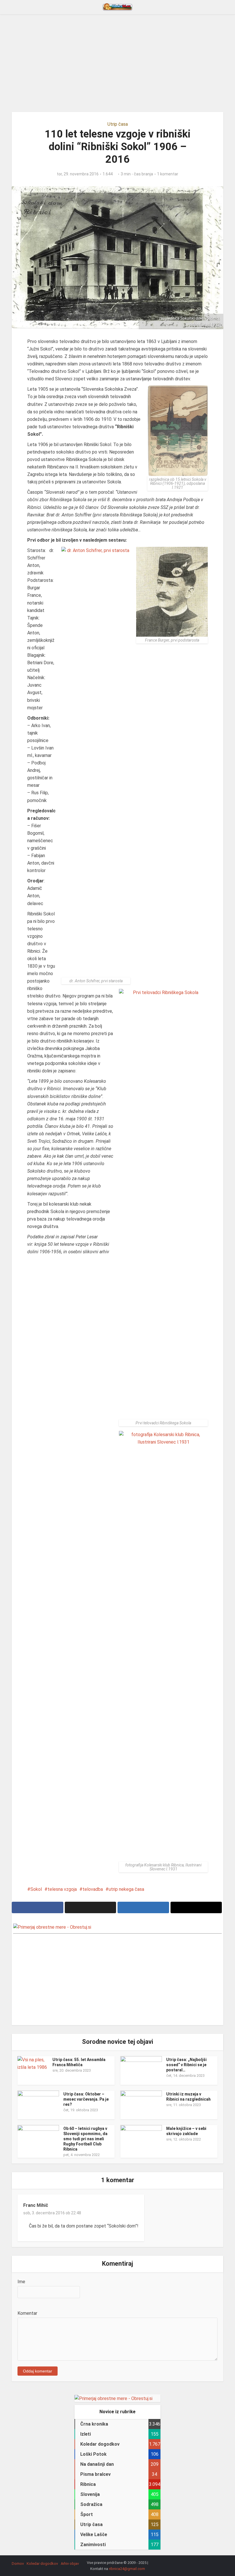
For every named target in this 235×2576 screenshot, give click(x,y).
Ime (21, 2282)
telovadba (93, 1889)
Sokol (36, 1889)
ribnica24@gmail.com (127, 2569)
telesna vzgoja (62, 1889)
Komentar (27, 2313)
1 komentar (168, 174)
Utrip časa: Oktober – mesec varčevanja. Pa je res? (86, 2099)
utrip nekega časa (126, 1889)
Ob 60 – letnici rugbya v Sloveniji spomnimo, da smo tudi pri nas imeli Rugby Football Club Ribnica (85, 2139)
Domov (18, 2564)
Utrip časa (118, 124)
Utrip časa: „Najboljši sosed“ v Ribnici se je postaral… (186, 2065)
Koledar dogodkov (42, 2564)
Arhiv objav (70, 2564)
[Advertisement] (117, 63)
